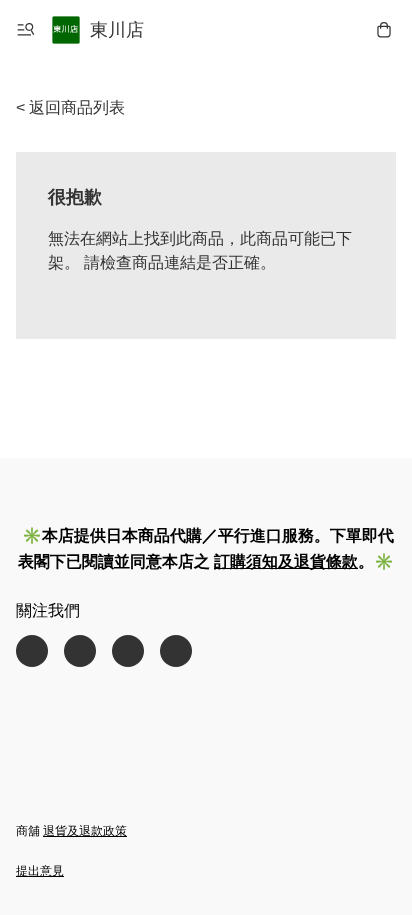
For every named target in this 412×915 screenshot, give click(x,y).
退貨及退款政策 (85, 831)
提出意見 (40, 871)
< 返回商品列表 (70, 107)
